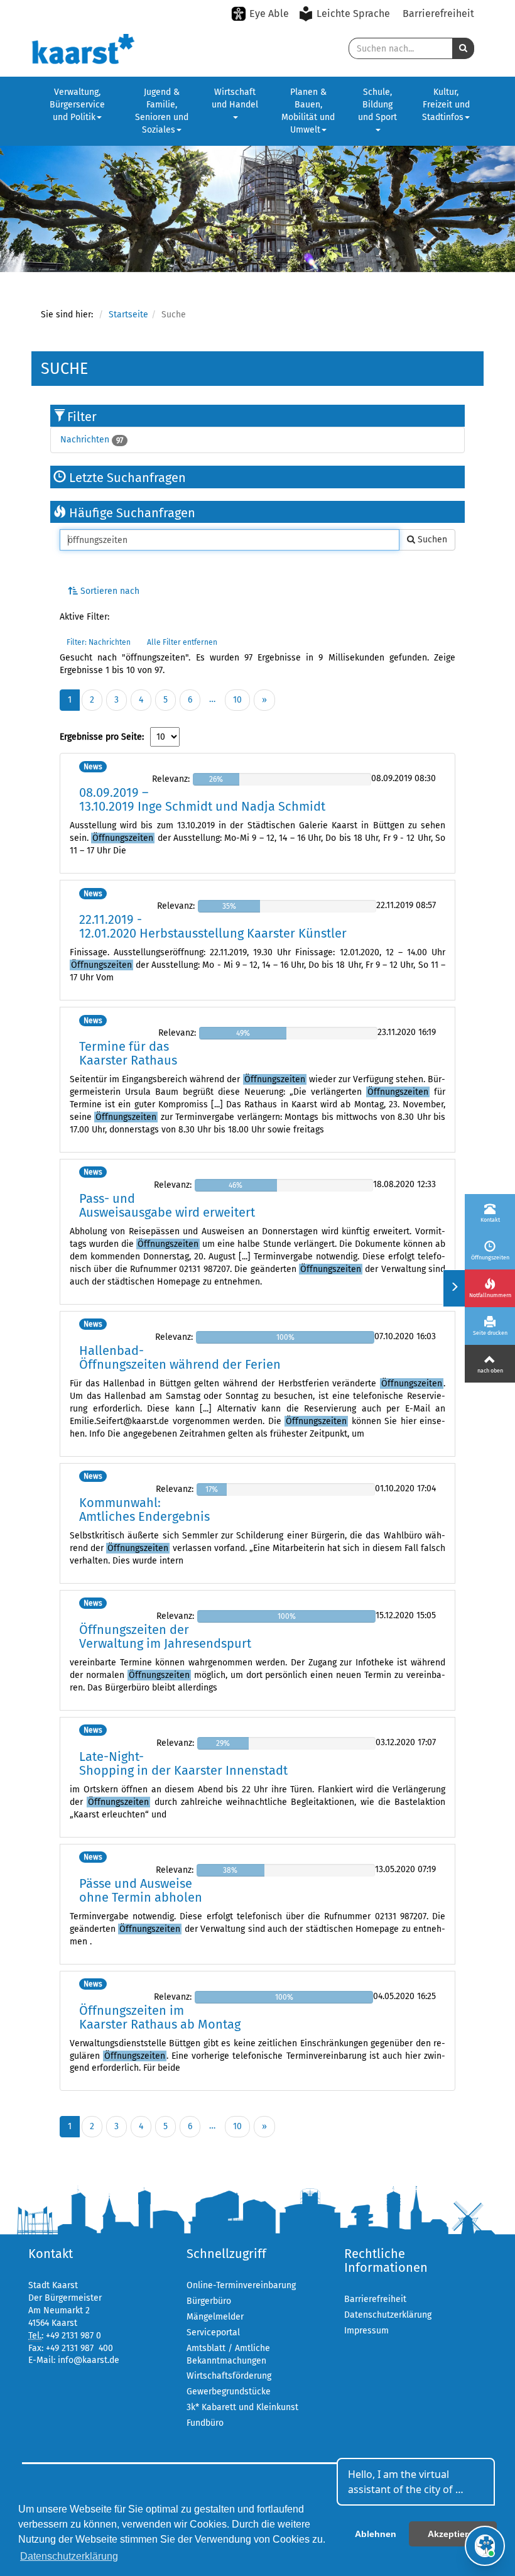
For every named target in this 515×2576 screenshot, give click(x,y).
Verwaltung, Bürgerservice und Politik (77, 105)
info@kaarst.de (89, 2360)
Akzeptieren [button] (453, 2534)
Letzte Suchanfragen (126, 478)
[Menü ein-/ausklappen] (454, 1288)
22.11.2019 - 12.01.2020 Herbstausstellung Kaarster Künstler (213, 926)
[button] (463, 48)
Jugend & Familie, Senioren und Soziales (162, 111)
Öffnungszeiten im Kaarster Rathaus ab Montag (160, 2017)
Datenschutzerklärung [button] (69, 2556)
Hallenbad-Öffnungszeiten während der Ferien (180, 1357)
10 (237, 700)
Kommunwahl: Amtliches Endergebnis (144, 1510)
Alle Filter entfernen (182, 642)
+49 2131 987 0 (73, 2336)
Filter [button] (82, 417)
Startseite (128, 315)
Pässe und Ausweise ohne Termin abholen (141, 1890)
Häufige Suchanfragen (131, 513)
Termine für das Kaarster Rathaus (128, 1053)
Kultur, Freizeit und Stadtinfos (446, 105)
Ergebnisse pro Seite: (102, 737)
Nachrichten (85, 440)
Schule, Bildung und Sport (377, 105)
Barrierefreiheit (438, 14)
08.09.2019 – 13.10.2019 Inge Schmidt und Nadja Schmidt (202, 799)
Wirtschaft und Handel (235, 98)
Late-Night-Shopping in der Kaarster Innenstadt (183, 1763)
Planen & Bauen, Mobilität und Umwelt (308, 111)
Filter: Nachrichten (99, 642)
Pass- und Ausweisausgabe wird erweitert (167, 1205)
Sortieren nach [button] (109, 591)
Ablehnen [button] (376, 2534)
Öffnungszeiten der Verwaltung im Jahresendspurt (165, 1636)
